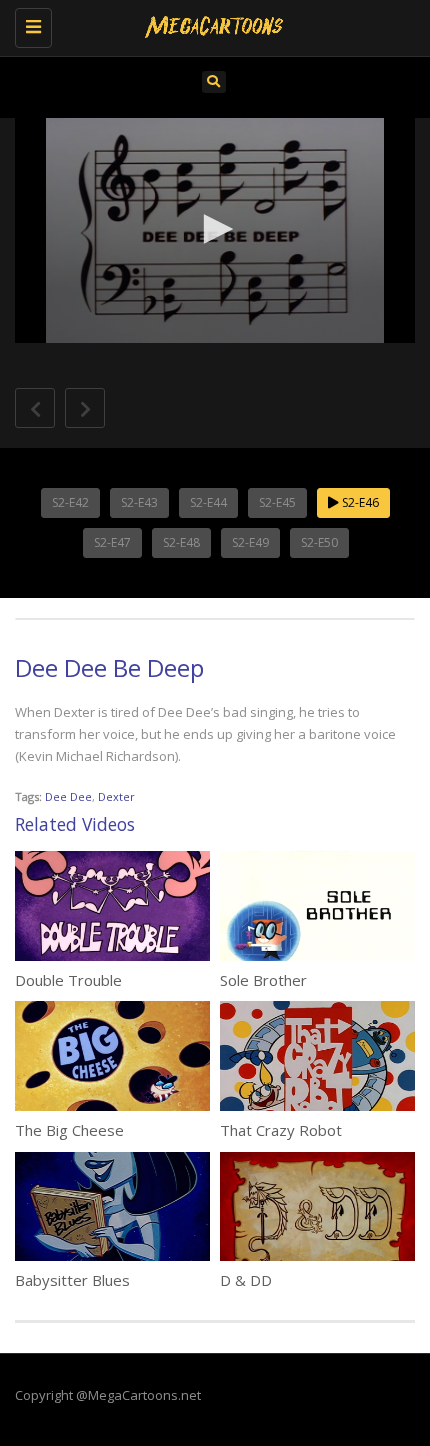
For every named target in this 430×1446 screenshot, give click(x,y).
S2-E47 (112, 542)
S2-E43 (139, 502)
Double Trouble (68, 980)
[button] (215, 229)
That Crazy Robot (281, 1130)
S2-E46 (359, 502)
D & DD (246, 1280)
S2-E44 (208, 502)
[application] (215, 230)
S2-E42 (70, 502)
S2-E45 (277, 502)
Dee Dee (68, 796)
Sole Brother (263, 980)
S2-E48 (181, 542)
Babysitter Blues (72, 1280)
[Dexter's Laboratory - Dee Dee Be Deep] (210, 25)
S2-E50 (319, 542)
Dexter (116, 796)
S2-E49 (250, 542)
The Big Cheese (69, 1130)
